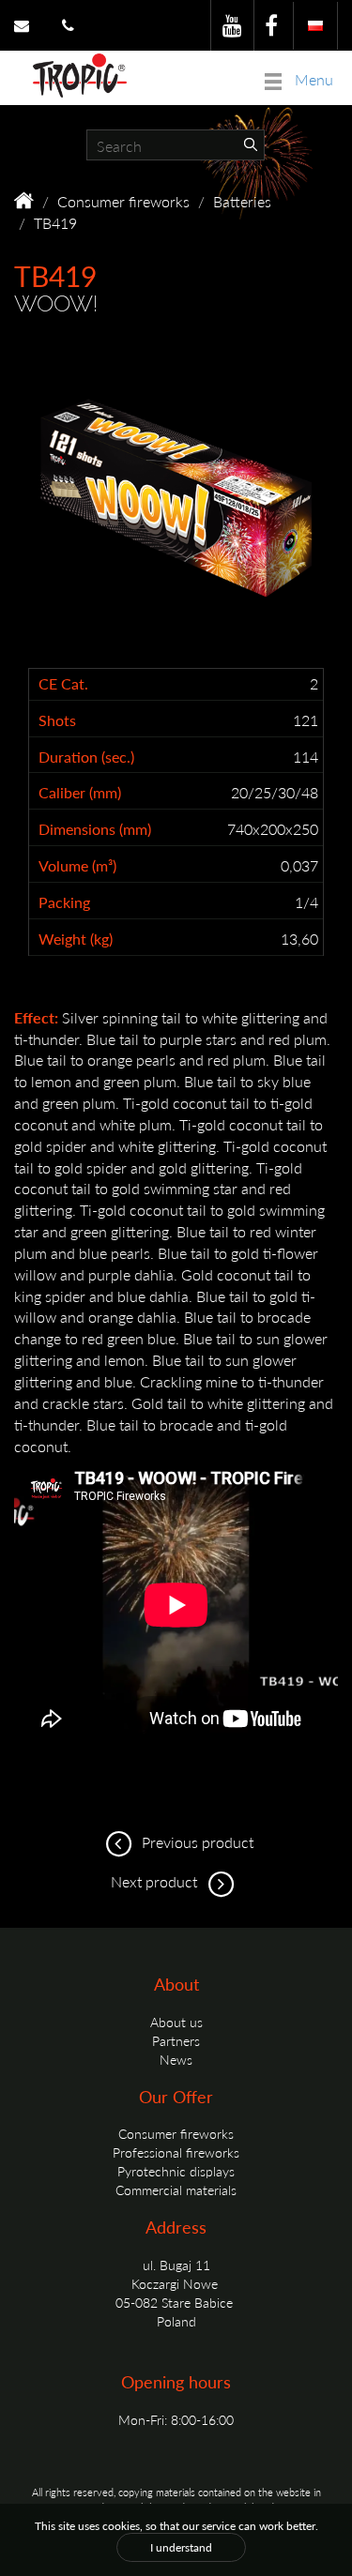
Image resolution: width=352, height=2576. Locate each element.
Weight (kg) (76, 939)
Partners (176, 2040)
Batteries (242, 201)
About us (176, 2022)
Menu (312, 79)
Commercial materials (176, 2190)
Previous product (196, 1842)
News (176, 2059)
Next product (156, 1881)
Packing (64, 902)
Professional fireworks (176, 2152)
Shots (57, 720)
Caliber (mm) (80, 793)
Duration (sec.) (86, 757)
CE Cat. (63, 684)
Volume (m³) (77, 866)
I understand (181, 2547)
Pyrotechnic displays (176, 2171)
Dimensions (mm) (95, 829)
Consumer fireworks (123, 201)
